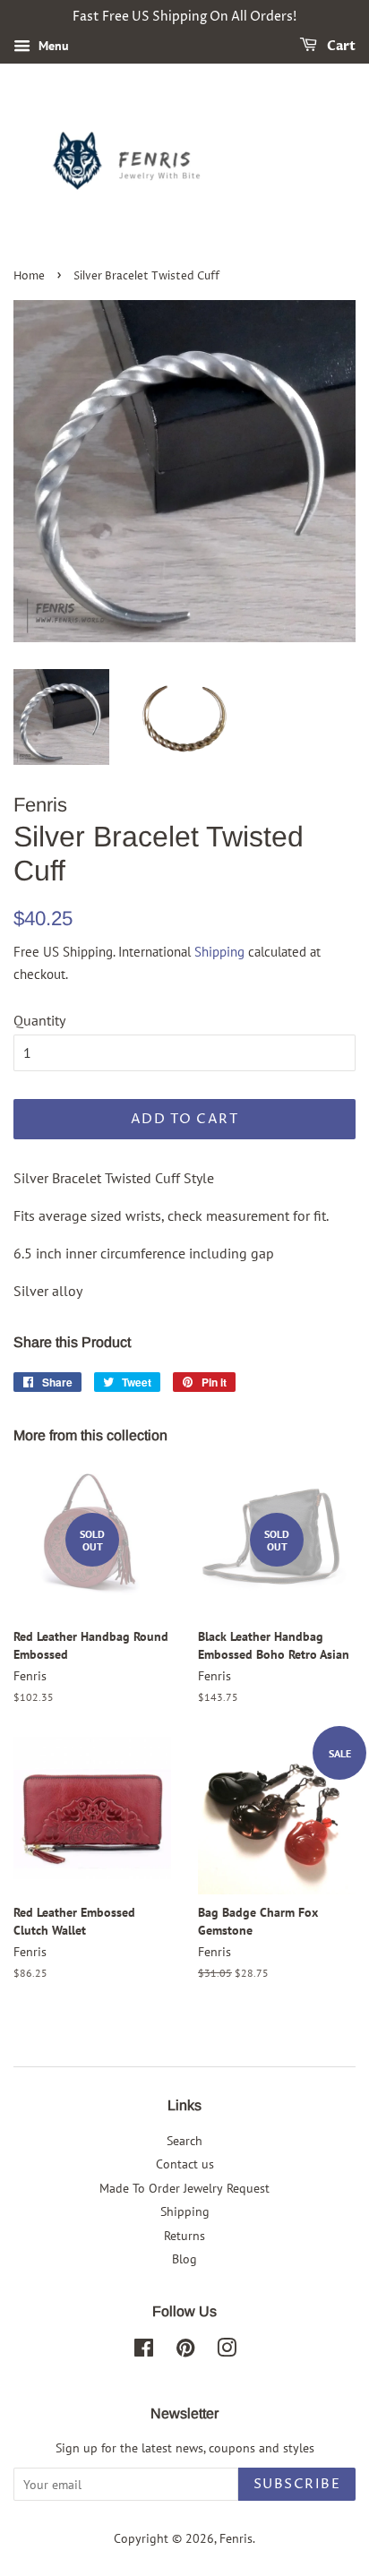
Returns (184, 2236)
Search (184, 2141)
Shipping (219, 952)
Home (29, 276)
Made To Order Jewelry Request (184, 2188)
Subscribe (297, 2484)
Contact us (185, 2164)
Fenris (236, 2538)
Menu (52, 46)
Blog (184, 2259)
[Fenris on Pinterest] (185, 2351)
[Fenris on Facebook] (144, 2351)
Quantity (39, 1020)
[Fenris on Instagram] (227, 2351)
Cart (340, 46)
